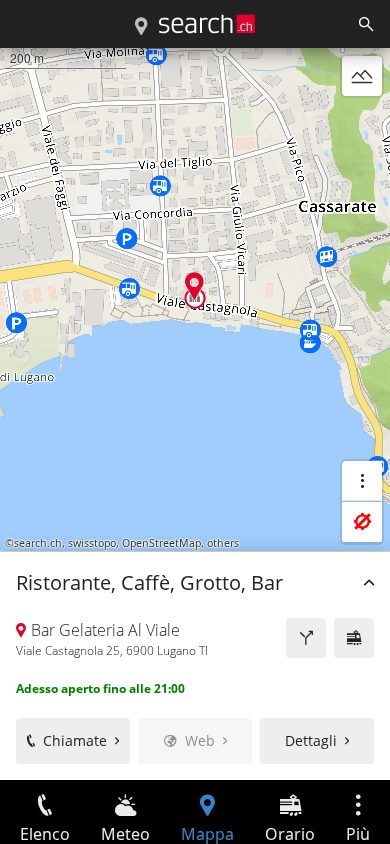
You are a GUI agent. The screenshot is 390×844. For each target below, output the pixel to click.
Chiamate (75, 740)
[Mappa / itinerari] (141, 27)
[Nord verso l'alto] (362, 124)
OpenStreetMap (161, 543)
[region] (195, 414)
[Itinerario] (306, 638)
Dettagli (311, 740)
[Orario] (354, 638)
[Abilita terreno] (362, 76)
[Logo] (207, 24)
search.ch (38, 543)
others (223, 543)
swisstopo (92, 543)
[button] (194, 285)
